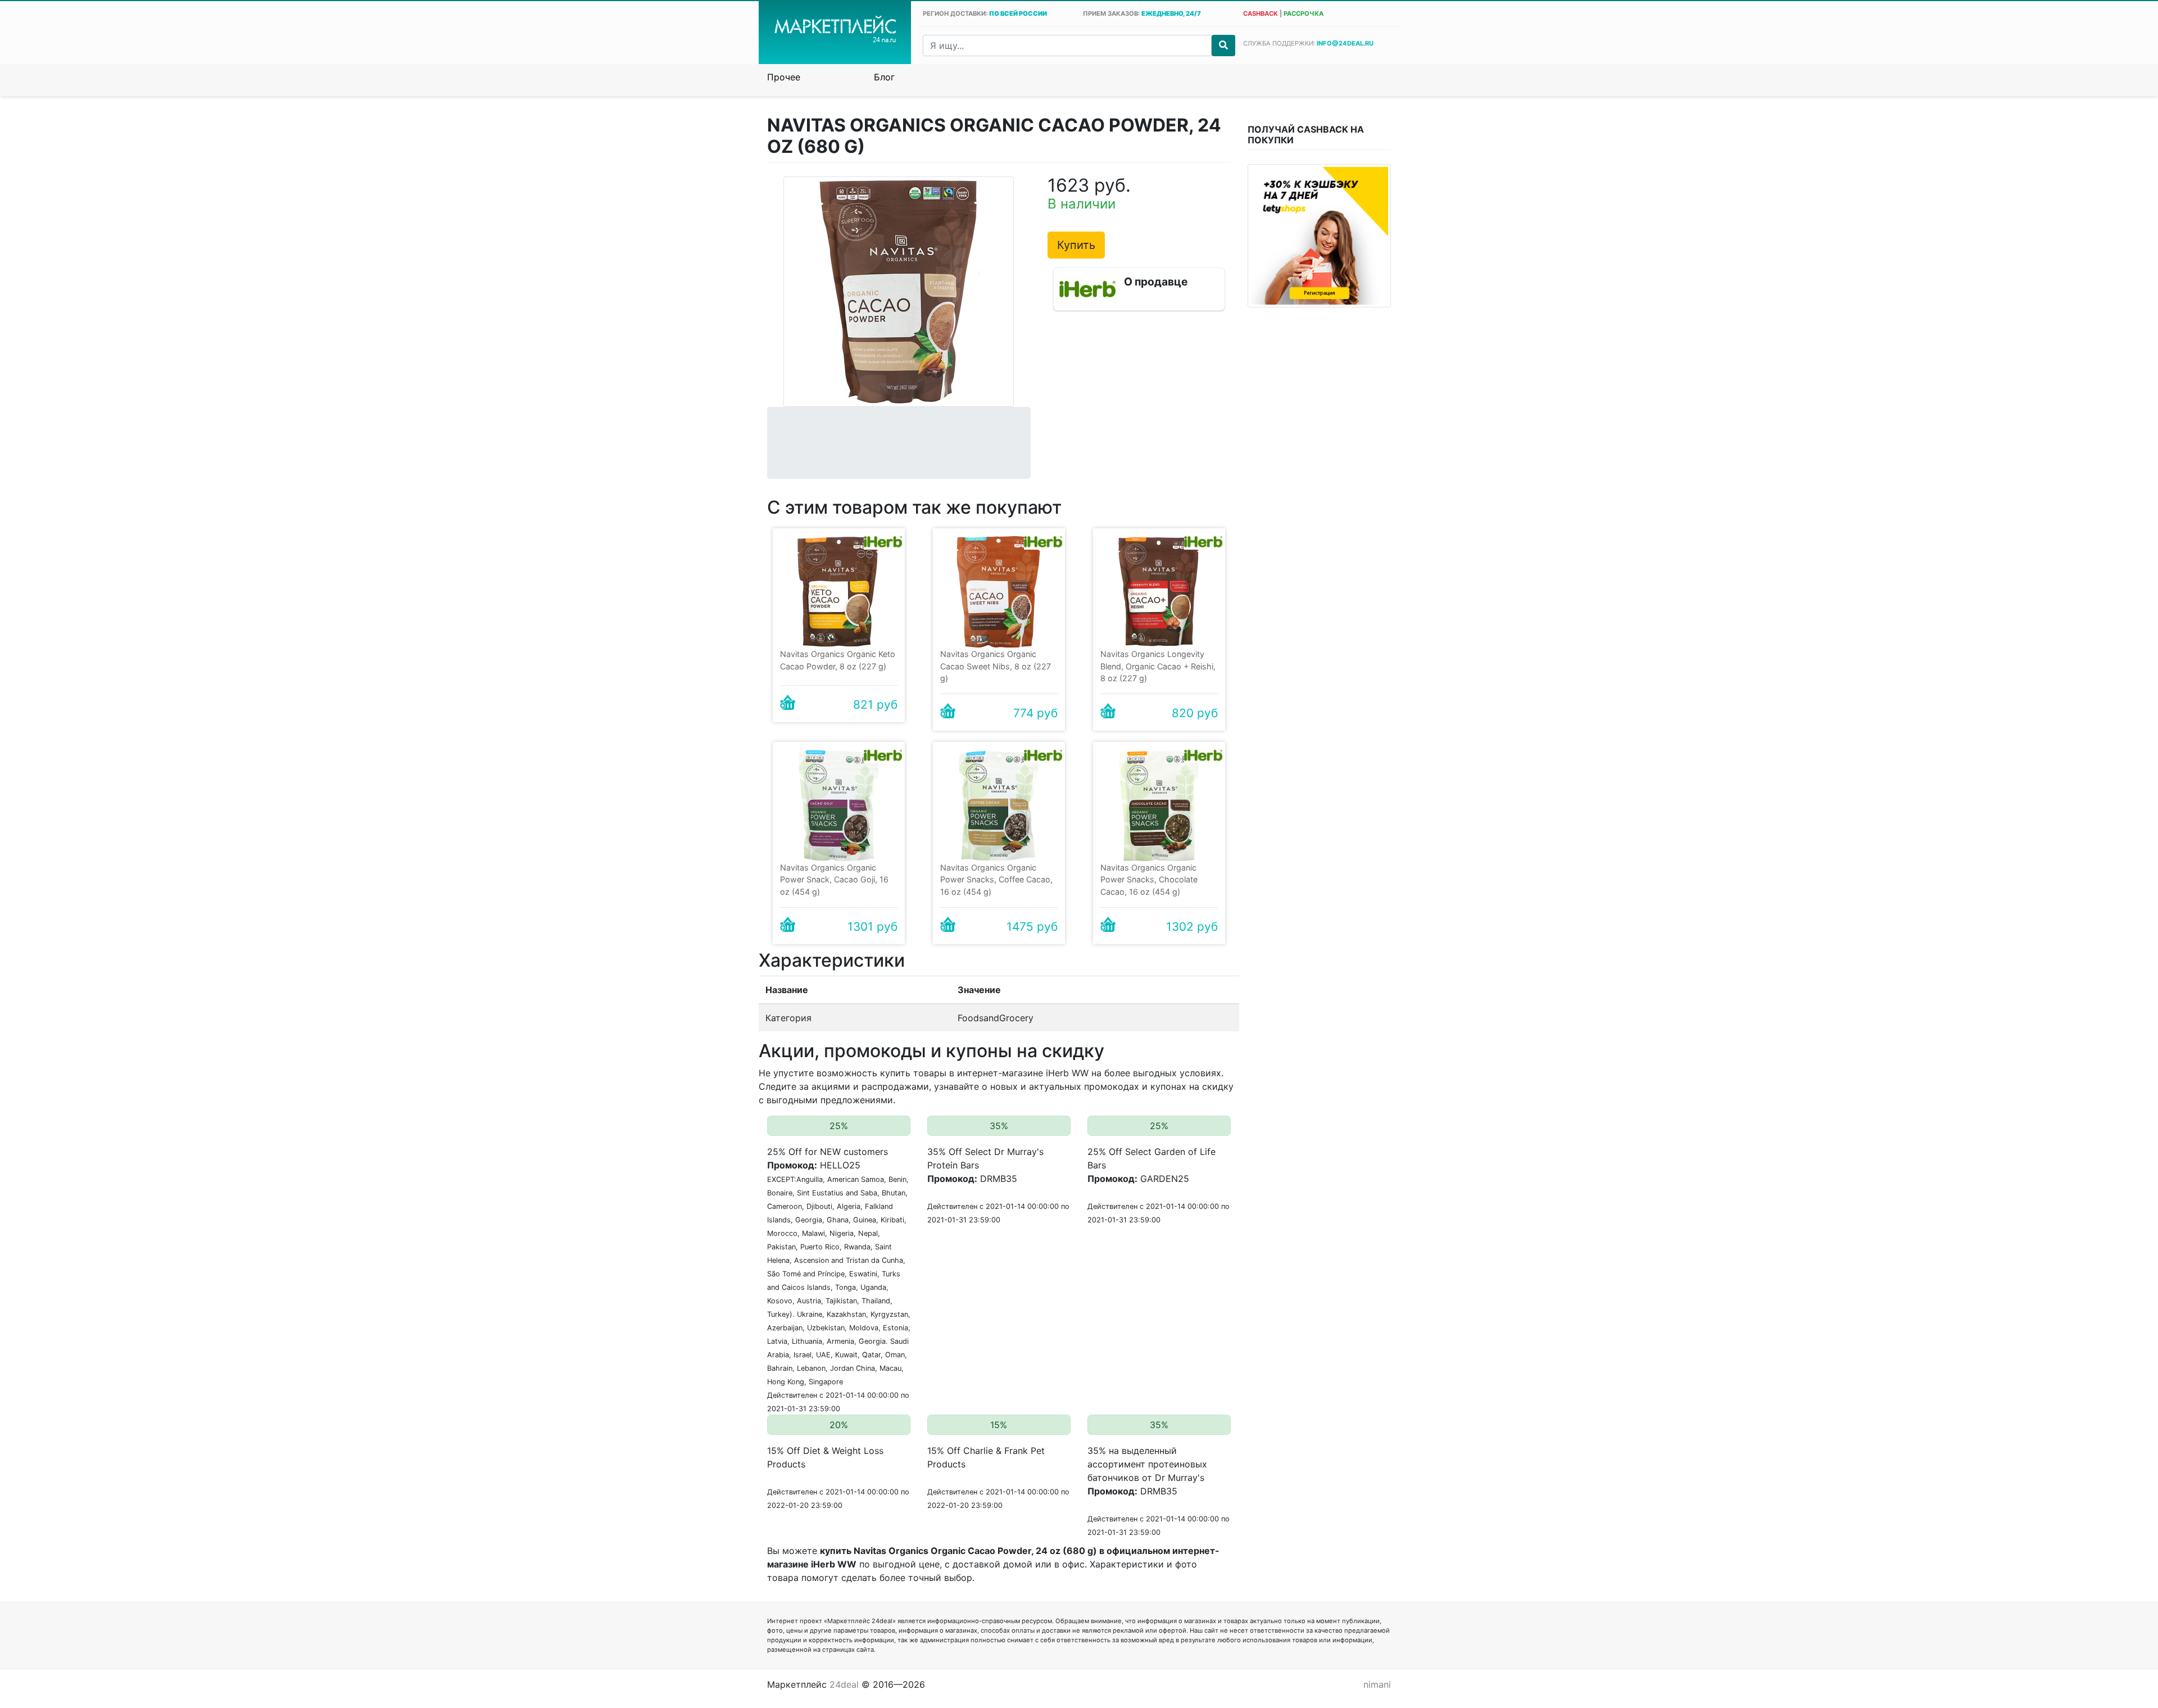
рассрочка (1304, 13)
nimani (1377, 1684)
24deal (844, 1684)
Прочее (784, 77)
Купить (1076, 245)
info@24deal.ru (1345, 43)
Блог (884, 77)
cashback (1261, 13)
